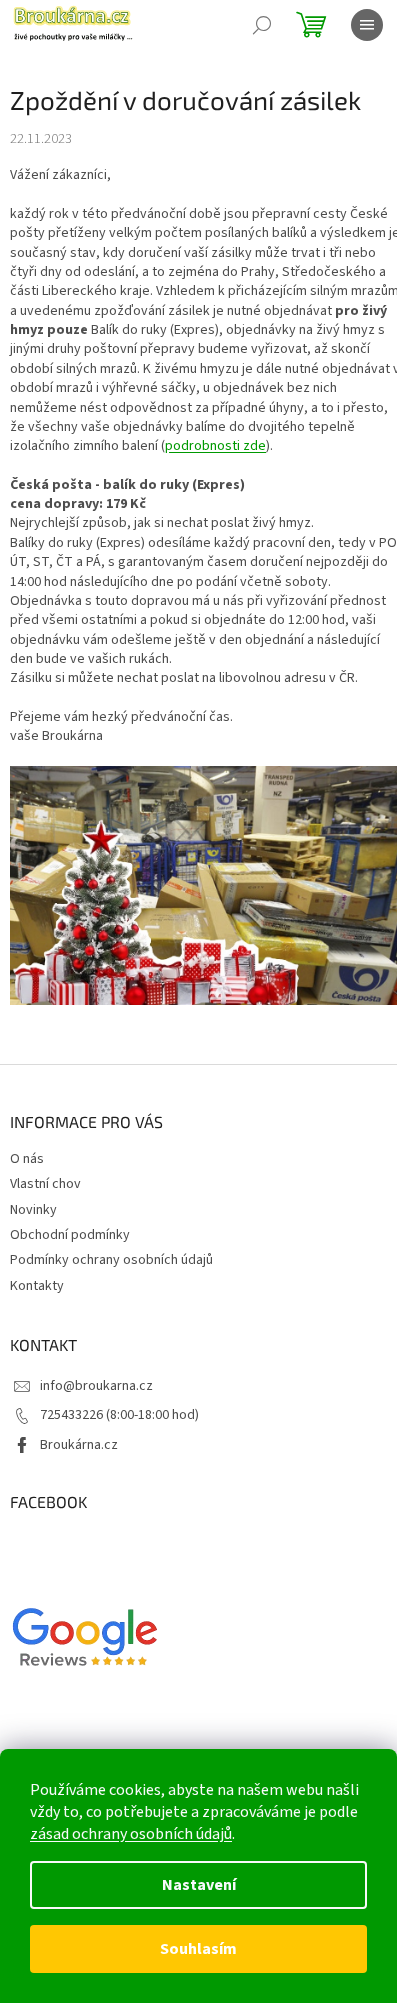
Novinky (33, 1210)
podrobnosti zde (215, 446)
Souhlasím (198, 1949)
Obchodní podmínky (70, 1235)
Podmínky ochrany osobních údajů (111, 1260)
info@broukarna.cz (96, 1386)
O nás (27, 1159)
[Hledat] (262, 25)
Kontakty (37, 1286)
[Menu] (367, 25)
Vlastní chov (45, 1184)
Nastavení (199, 1885)
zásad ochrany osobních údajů (131, 1834)
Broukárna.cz (79, 1445)
